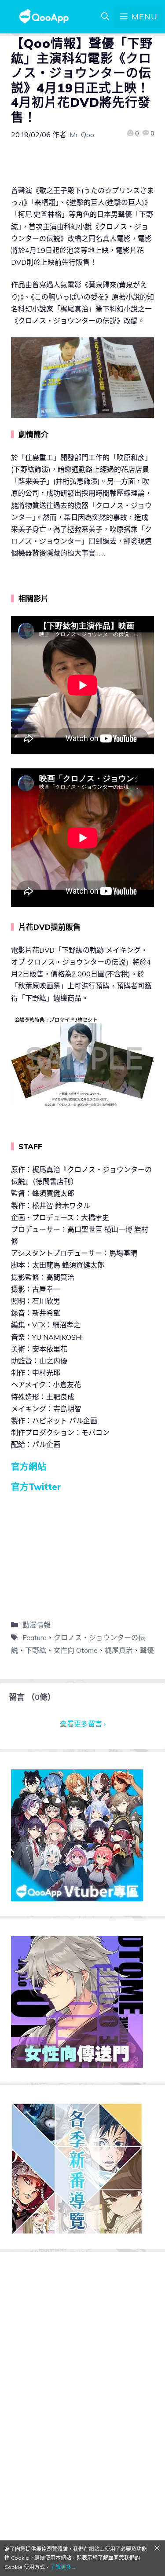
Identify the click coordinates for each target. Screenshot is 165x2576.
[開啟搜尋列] (105, 17)
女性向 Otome (75, 1650)
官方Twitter (36, 1487)
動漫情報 (37, 1625)
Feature (35, 1637)
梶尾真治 (119, 1650)
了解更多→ (63, 2567)
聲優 (147, 1650)
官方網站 (29, 1467)
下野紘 (36, 1650)
